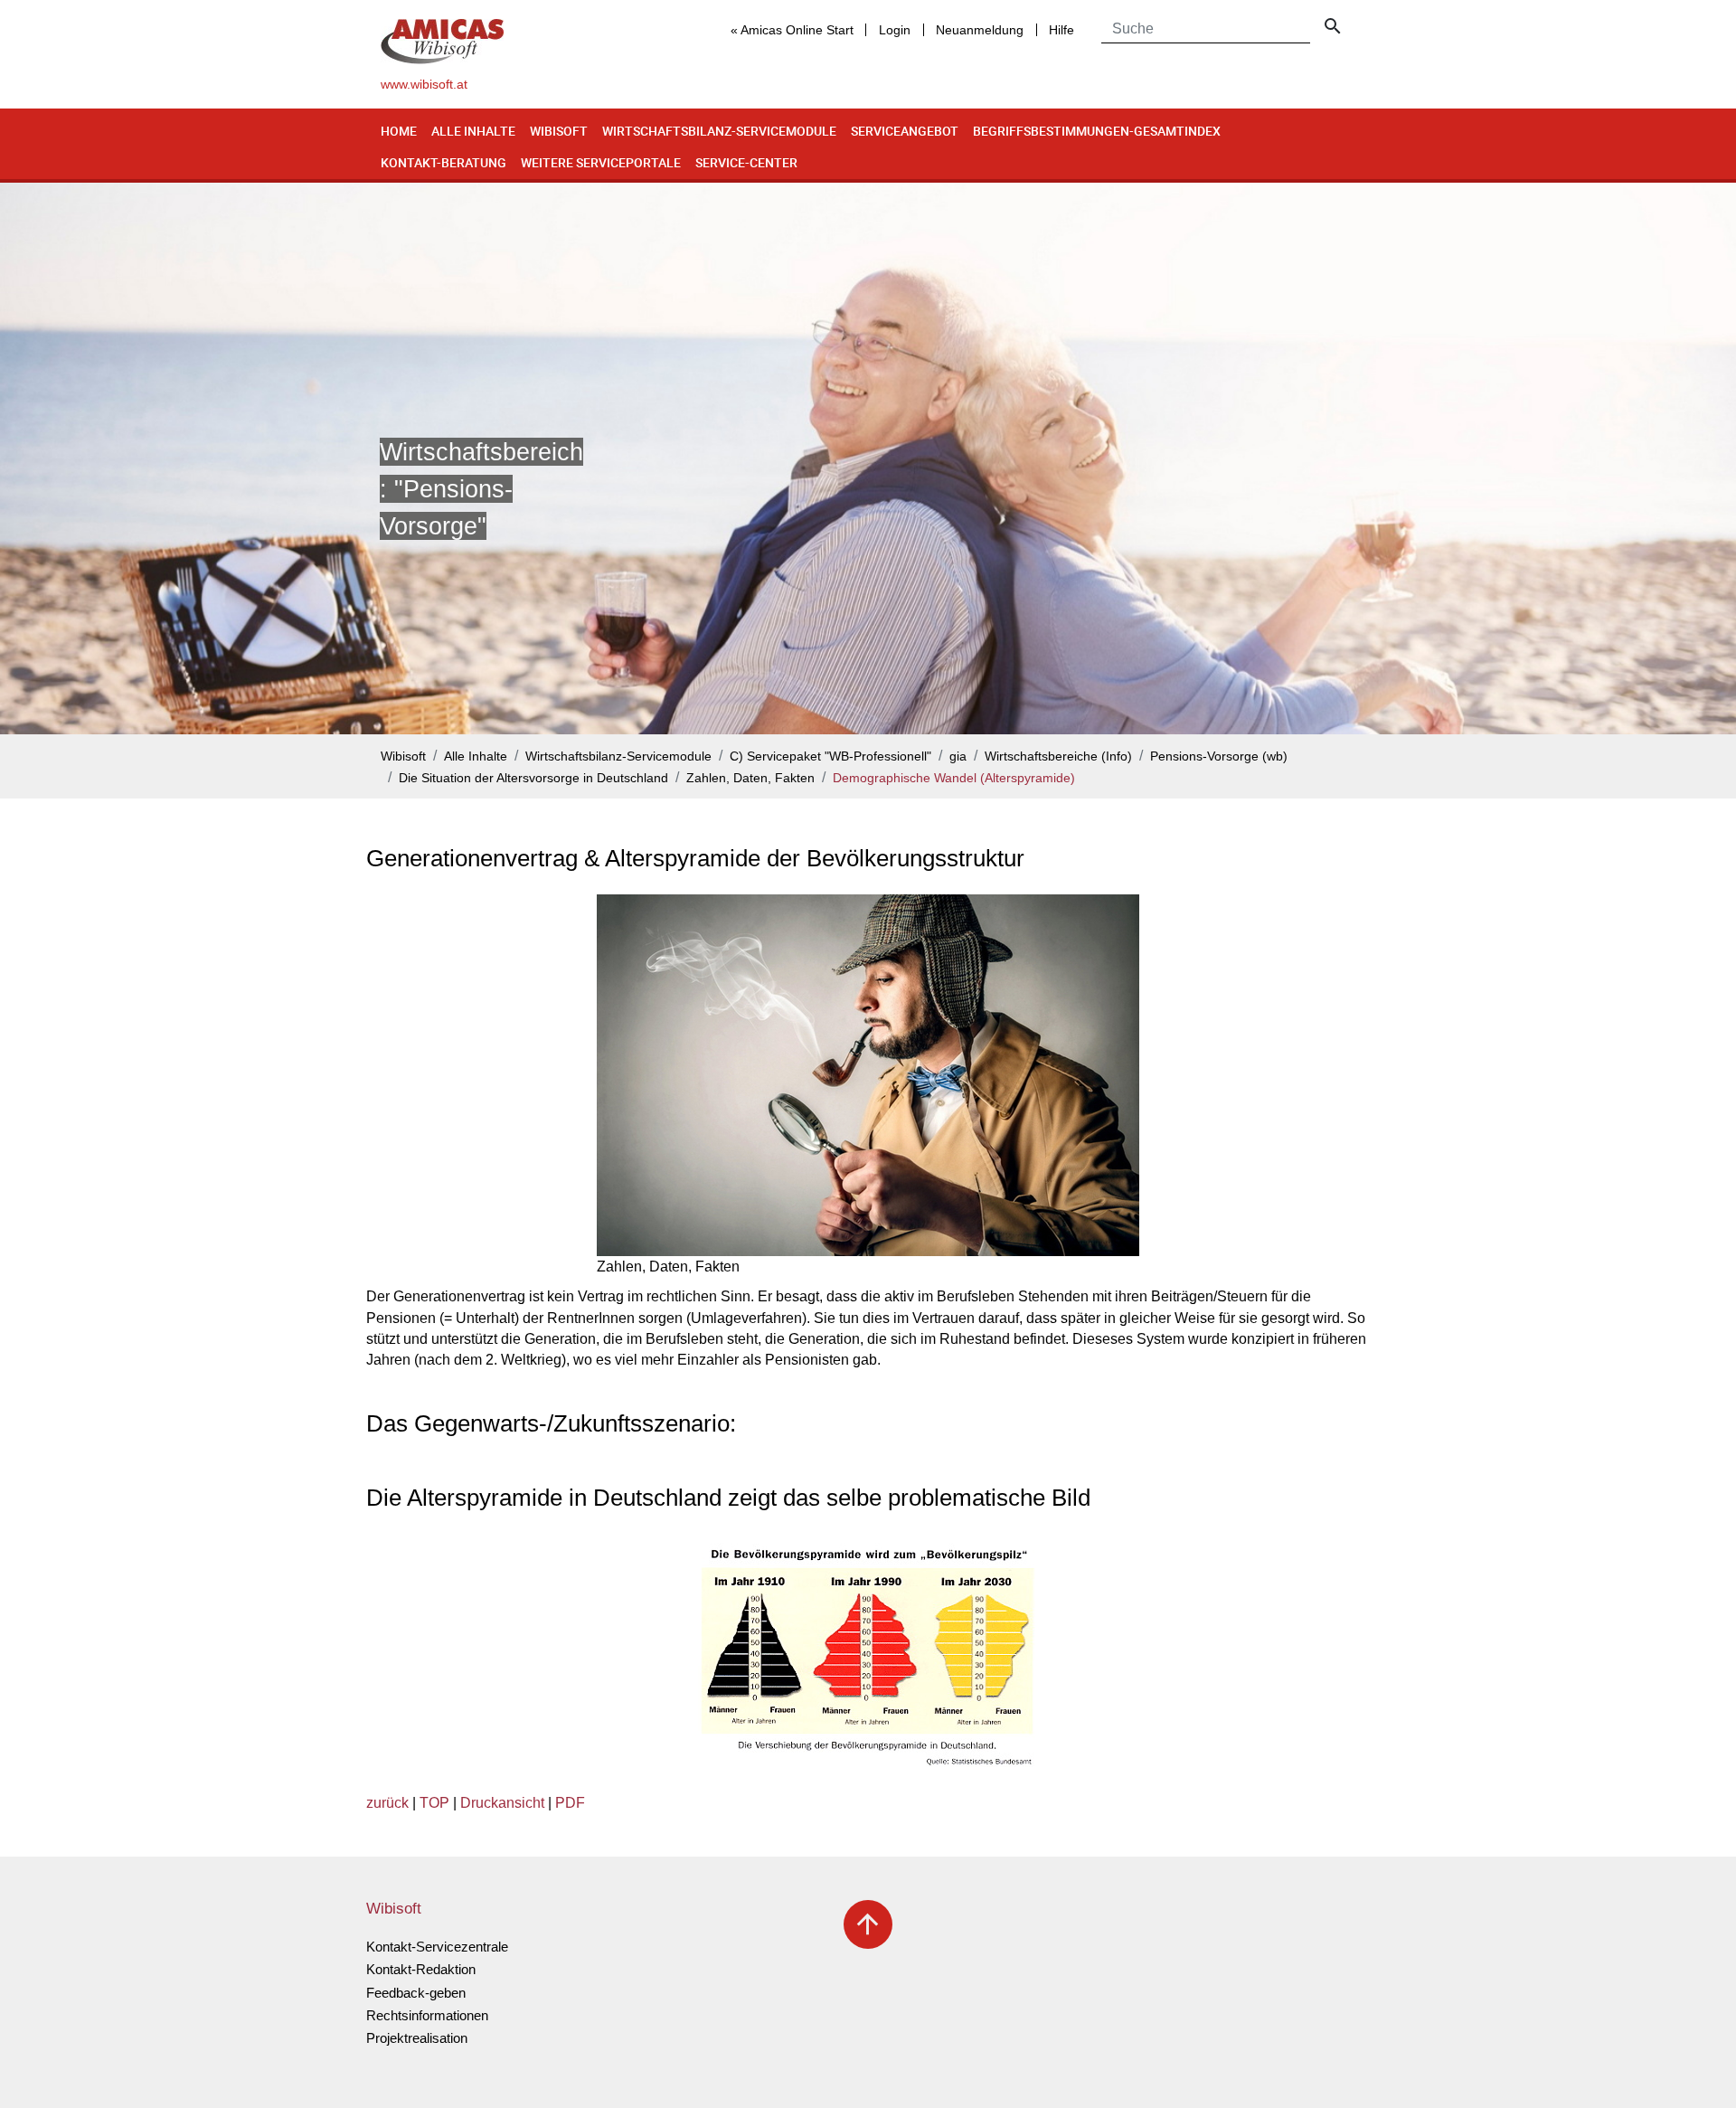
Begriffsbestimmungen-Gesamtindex (1097, 131)
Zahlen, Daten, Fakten (750, 778)
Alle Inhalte (473, 131)
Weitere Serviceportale (601, 162)
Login (895, 30)
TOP (434, 1803)
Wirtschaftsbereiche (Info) (1058, 756)
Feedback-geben (416, 1993)
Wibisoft (559, 131)
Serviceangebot (905, 131)
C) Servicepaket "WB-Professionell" (830, 756)
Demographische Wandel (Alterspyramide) (954, 778)
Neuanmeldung (980, 30)
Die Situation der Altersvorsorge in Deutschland (533, 778)
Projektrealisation (417, 2038)
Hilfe (1061, 30)
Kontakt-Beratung (443, 162)
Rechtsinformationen (427, 2015)
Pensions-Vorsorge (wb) (1219, 756)
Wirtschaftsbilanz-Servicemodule (719, 131)
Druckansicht (502, 1803)
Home (399, 131)
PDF (570, 1803)
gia (958, 756)
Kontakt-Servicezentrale (437, 1947)
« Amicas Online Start (792, 30)
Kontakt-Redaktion (421, 1969)
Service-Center (746, 162)
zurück (387, 1803)
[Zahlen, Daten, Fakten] (868, 1075)
